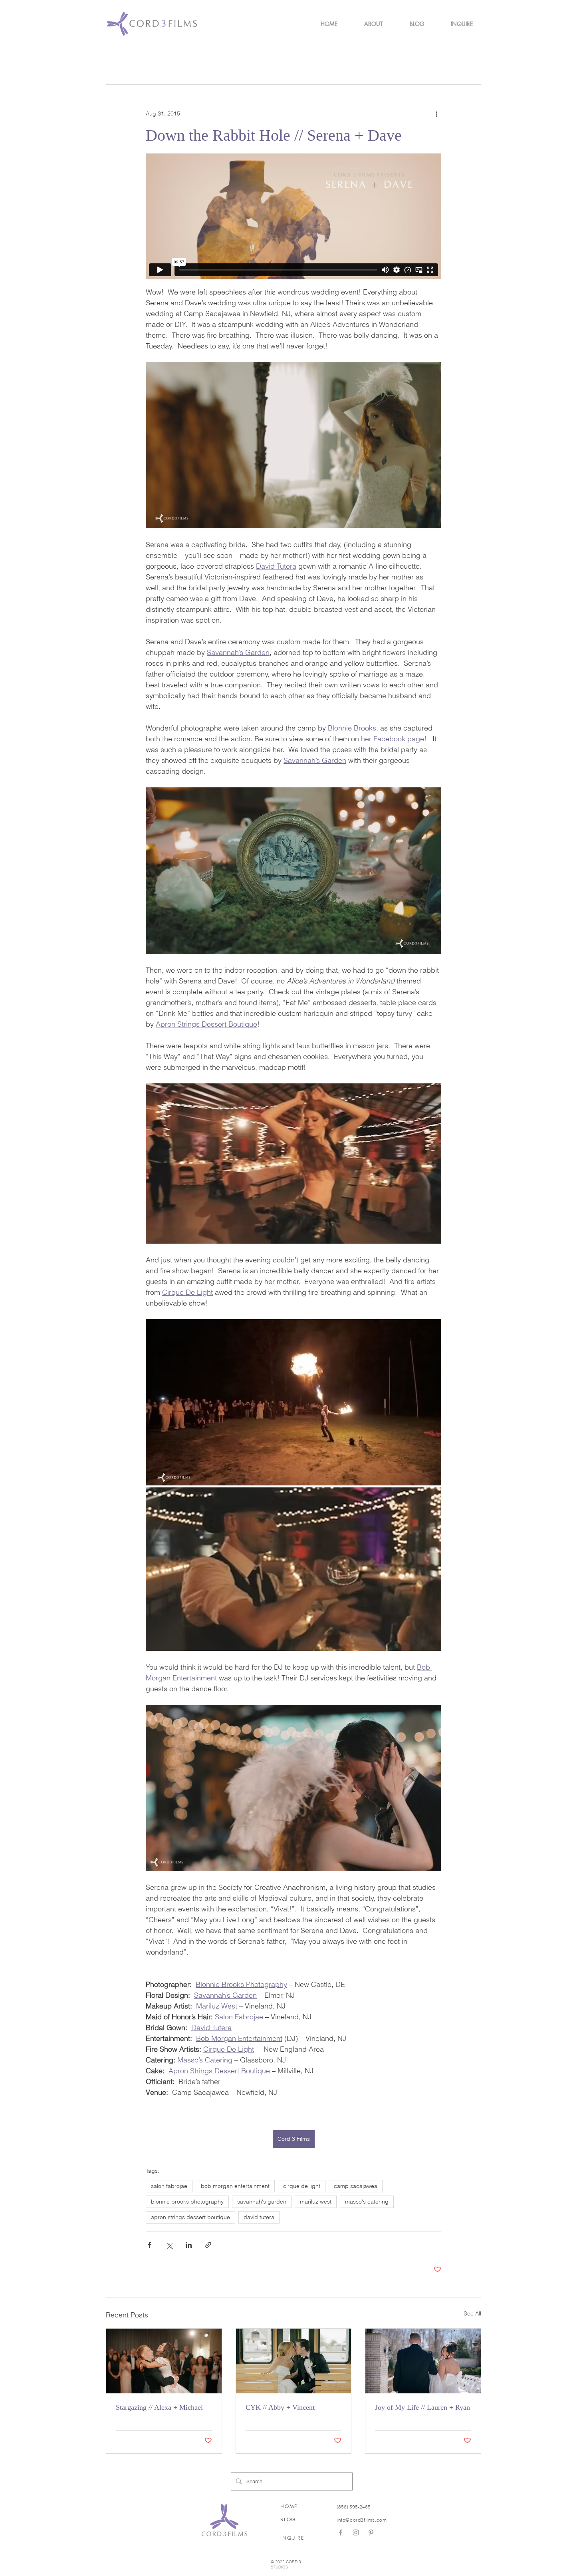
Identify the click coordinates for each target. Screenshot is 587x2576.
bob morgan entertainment (235, 2186)
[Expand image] (293, 1402)
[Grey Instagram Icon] (356, 2532)
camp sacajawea (356, 2186)
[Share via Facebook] (150, 2245)
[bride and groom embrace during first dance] (164, 2361)
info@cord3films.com (362, 2520)
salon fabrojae (169, 2186)
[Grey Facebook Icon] (341, 2532)
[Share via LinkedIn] (189, 2245)
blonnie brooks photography (187, 2202)
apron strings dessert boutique (190, 2217)
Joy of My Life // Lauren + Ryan (422, 2407)
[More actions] (436, 113)
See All (472, 2313)
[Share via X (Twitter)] (169, 2245)
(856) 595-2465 (354, 2507)
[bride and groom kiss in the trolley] (294, 2361)
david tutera (259, 2217)
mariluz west (316, 2202)
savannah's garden (262, 2202)
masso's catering (367, 2202)
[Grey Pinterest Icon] (371, 2532)
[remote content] (293, 216)
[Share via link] (208, 2245)
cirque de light (302, 2186)
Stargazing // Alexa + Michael (159, 2407)
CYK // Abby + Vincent (280, 2407)
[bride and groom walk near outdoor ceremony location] (423, 2361)
